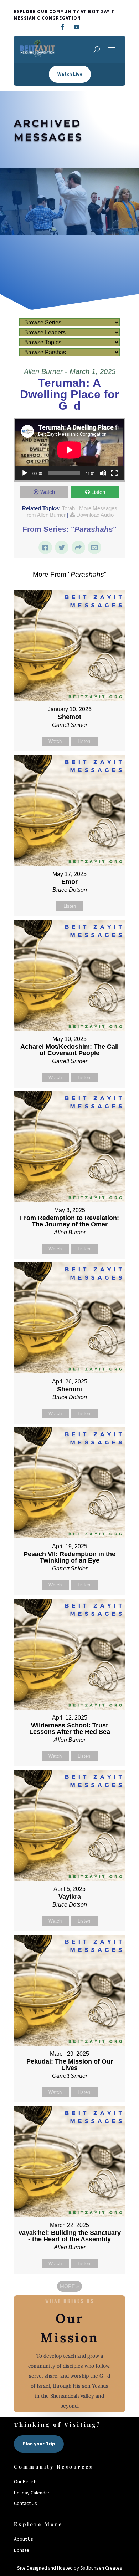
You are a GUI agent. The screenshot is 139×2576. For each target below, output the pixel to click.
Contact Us (25, 2503)
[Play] (25, 473)
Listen (98, 492)
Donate (22, 2550)
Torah (68, 508)
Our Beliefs (26, 2481)
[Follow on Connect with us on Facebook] (62, 27)
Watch (48, 492)
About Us (24, 2539)
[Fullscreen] (114, 473)
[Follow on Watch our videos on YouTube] (77, 27)
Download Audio (95, 515)
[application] (69, 450)
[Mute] (103, 473)
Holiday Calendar (32, 2493)
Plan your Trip (39, 2444)
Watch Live (70, 74)
